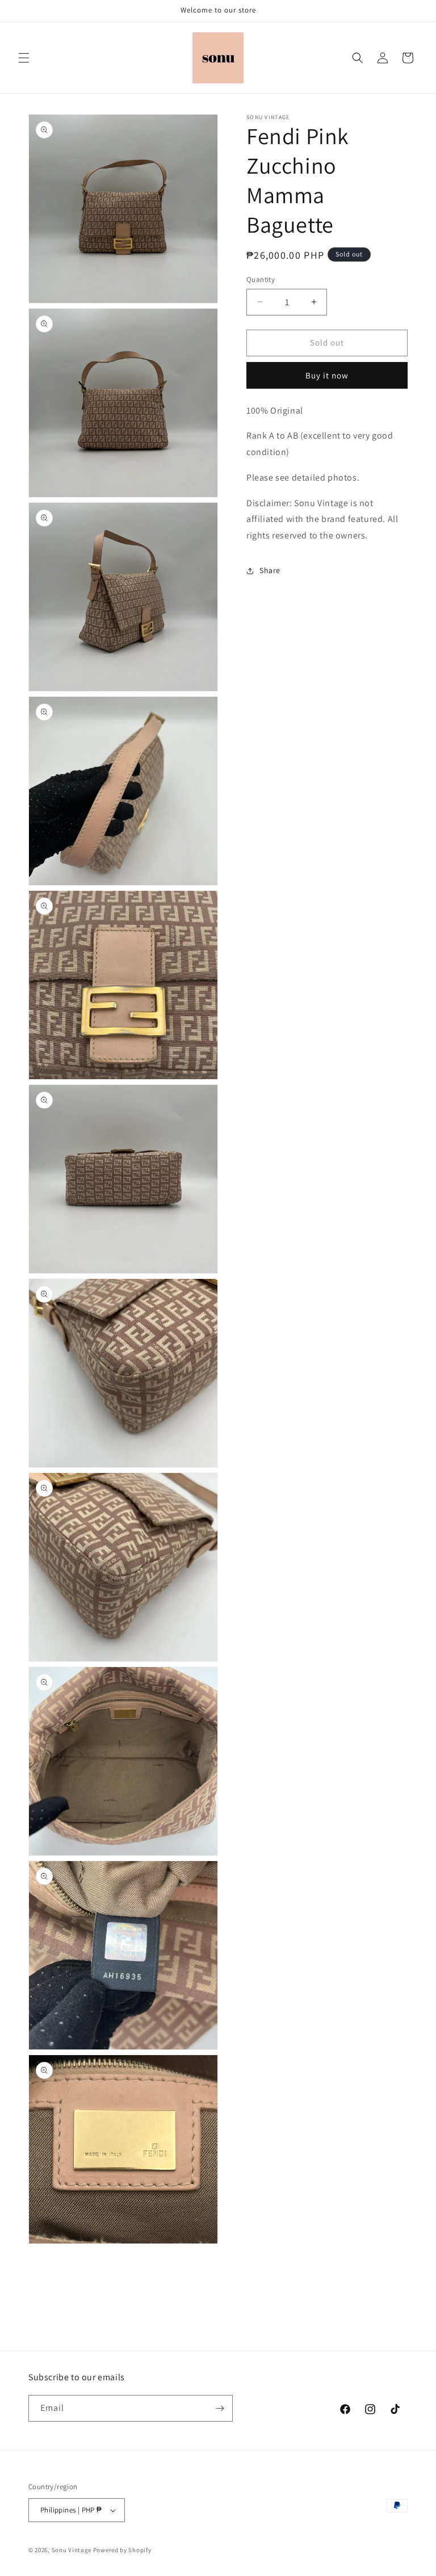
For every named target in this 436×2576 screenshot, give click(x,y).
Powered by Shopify (122, 2550)
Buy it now (327, 375)
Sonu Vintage (72, 2550)
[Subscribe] (220, 2408)
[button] (24, 58)
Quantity (261, 279)
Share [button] (270, 570)
